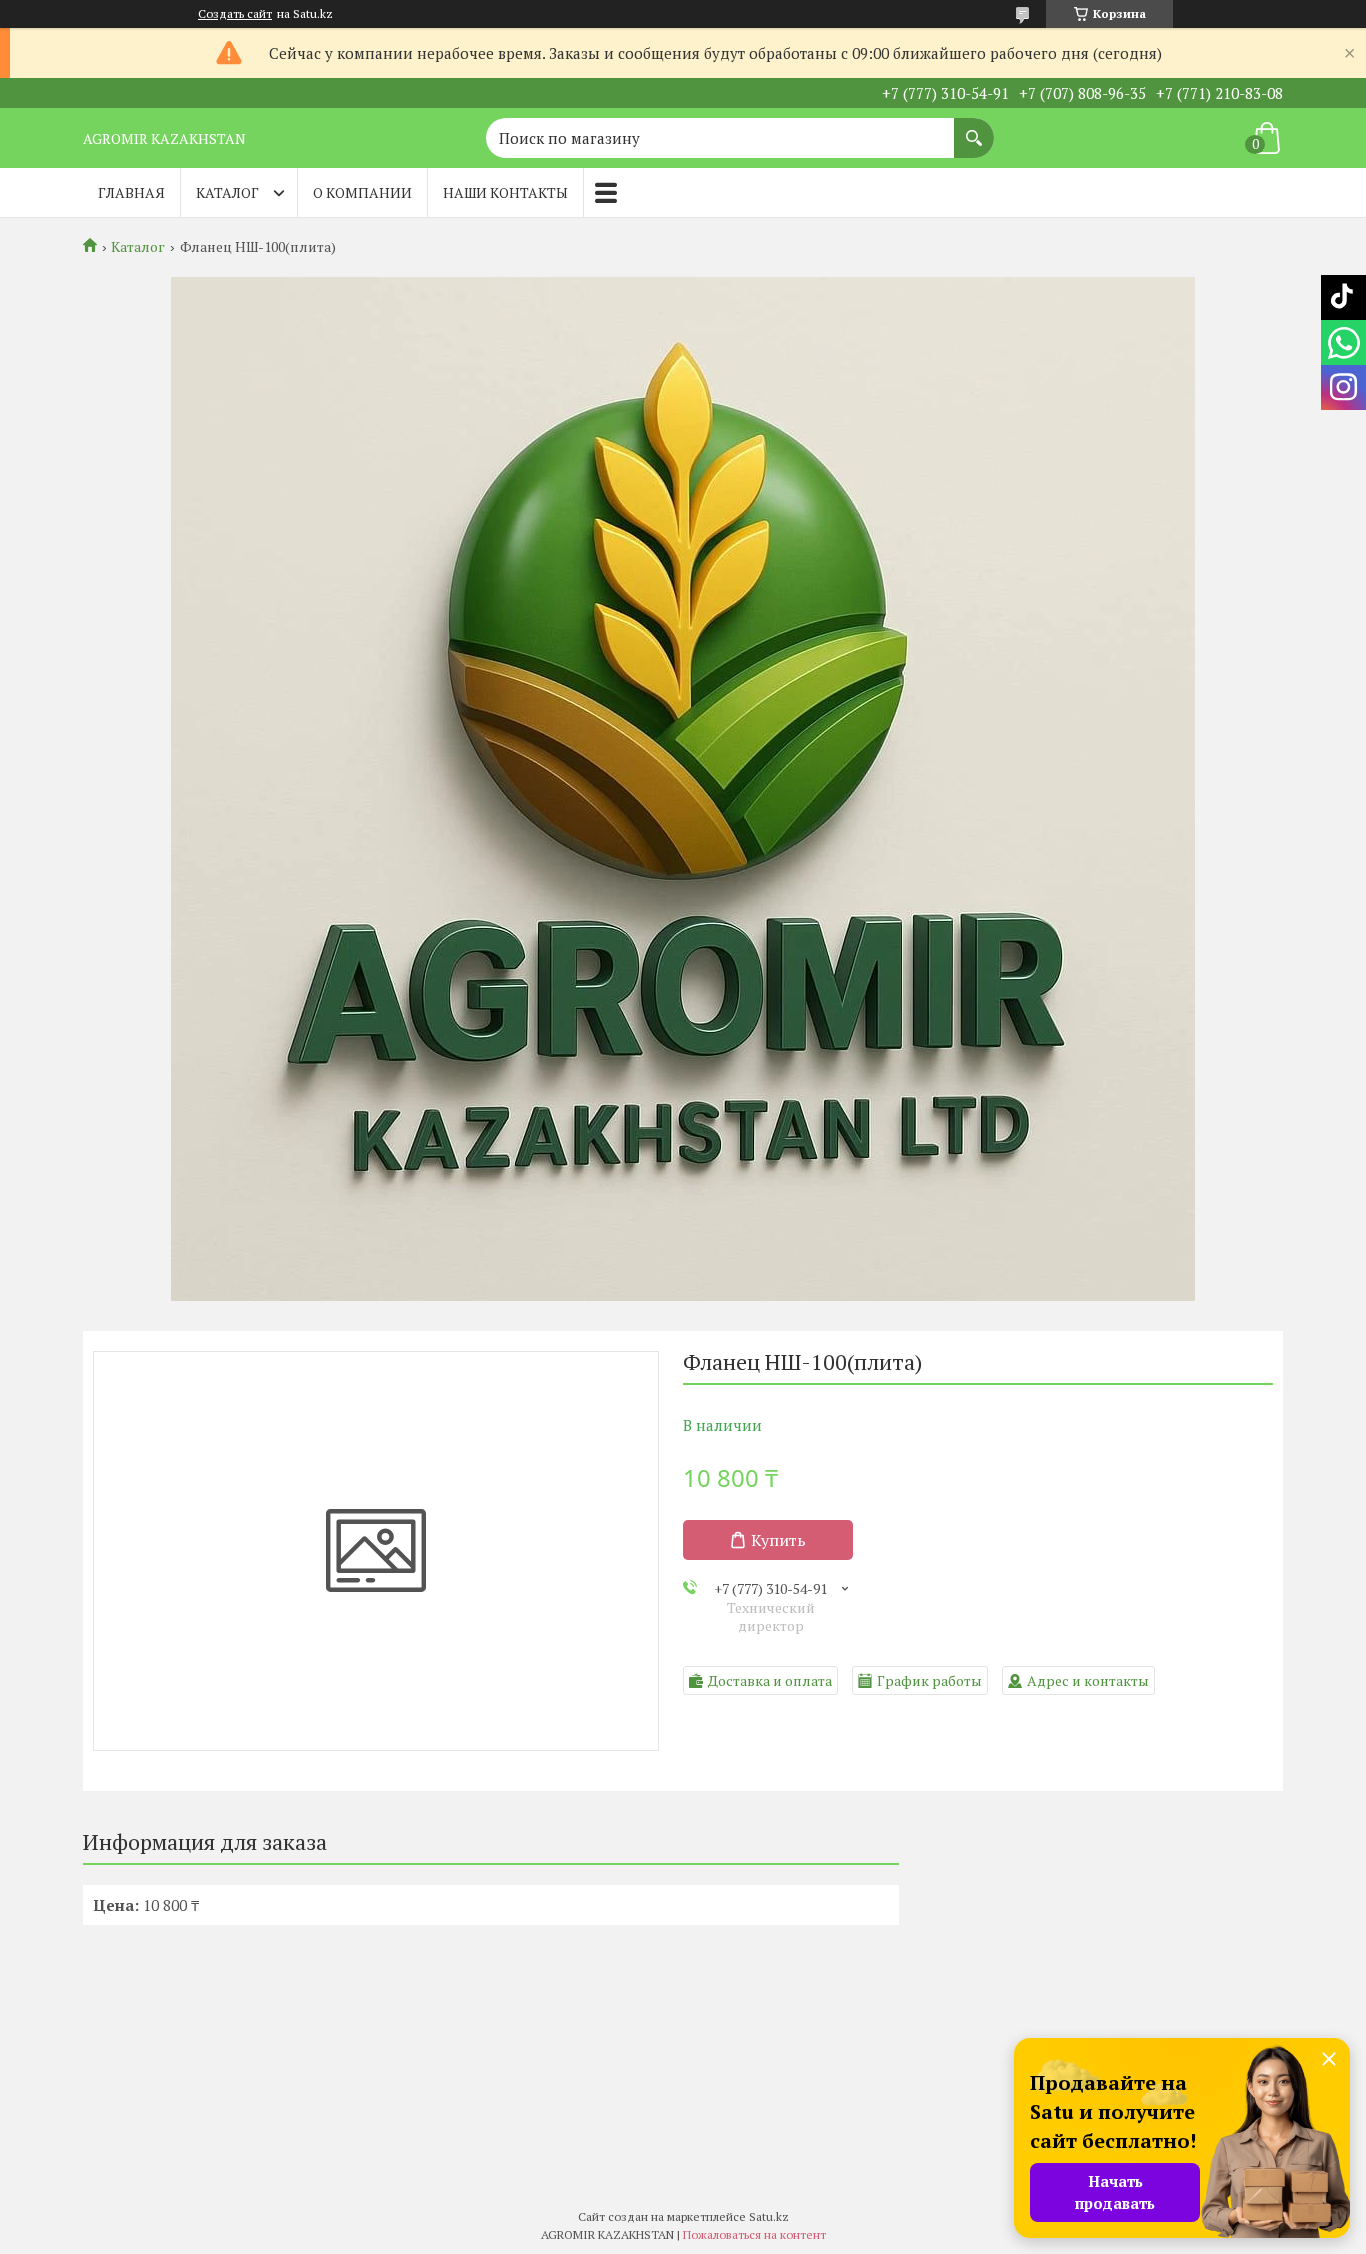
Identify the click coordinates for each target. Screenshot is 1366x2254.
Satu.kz (769, 2216)
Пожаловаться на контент (754, 2234)
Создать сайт (235, 14)
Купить (778, 1540)
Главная (131, 192)
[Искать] (974, 128)
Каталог (227, 192)
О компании (362, 192)
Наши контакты (505, 192)
